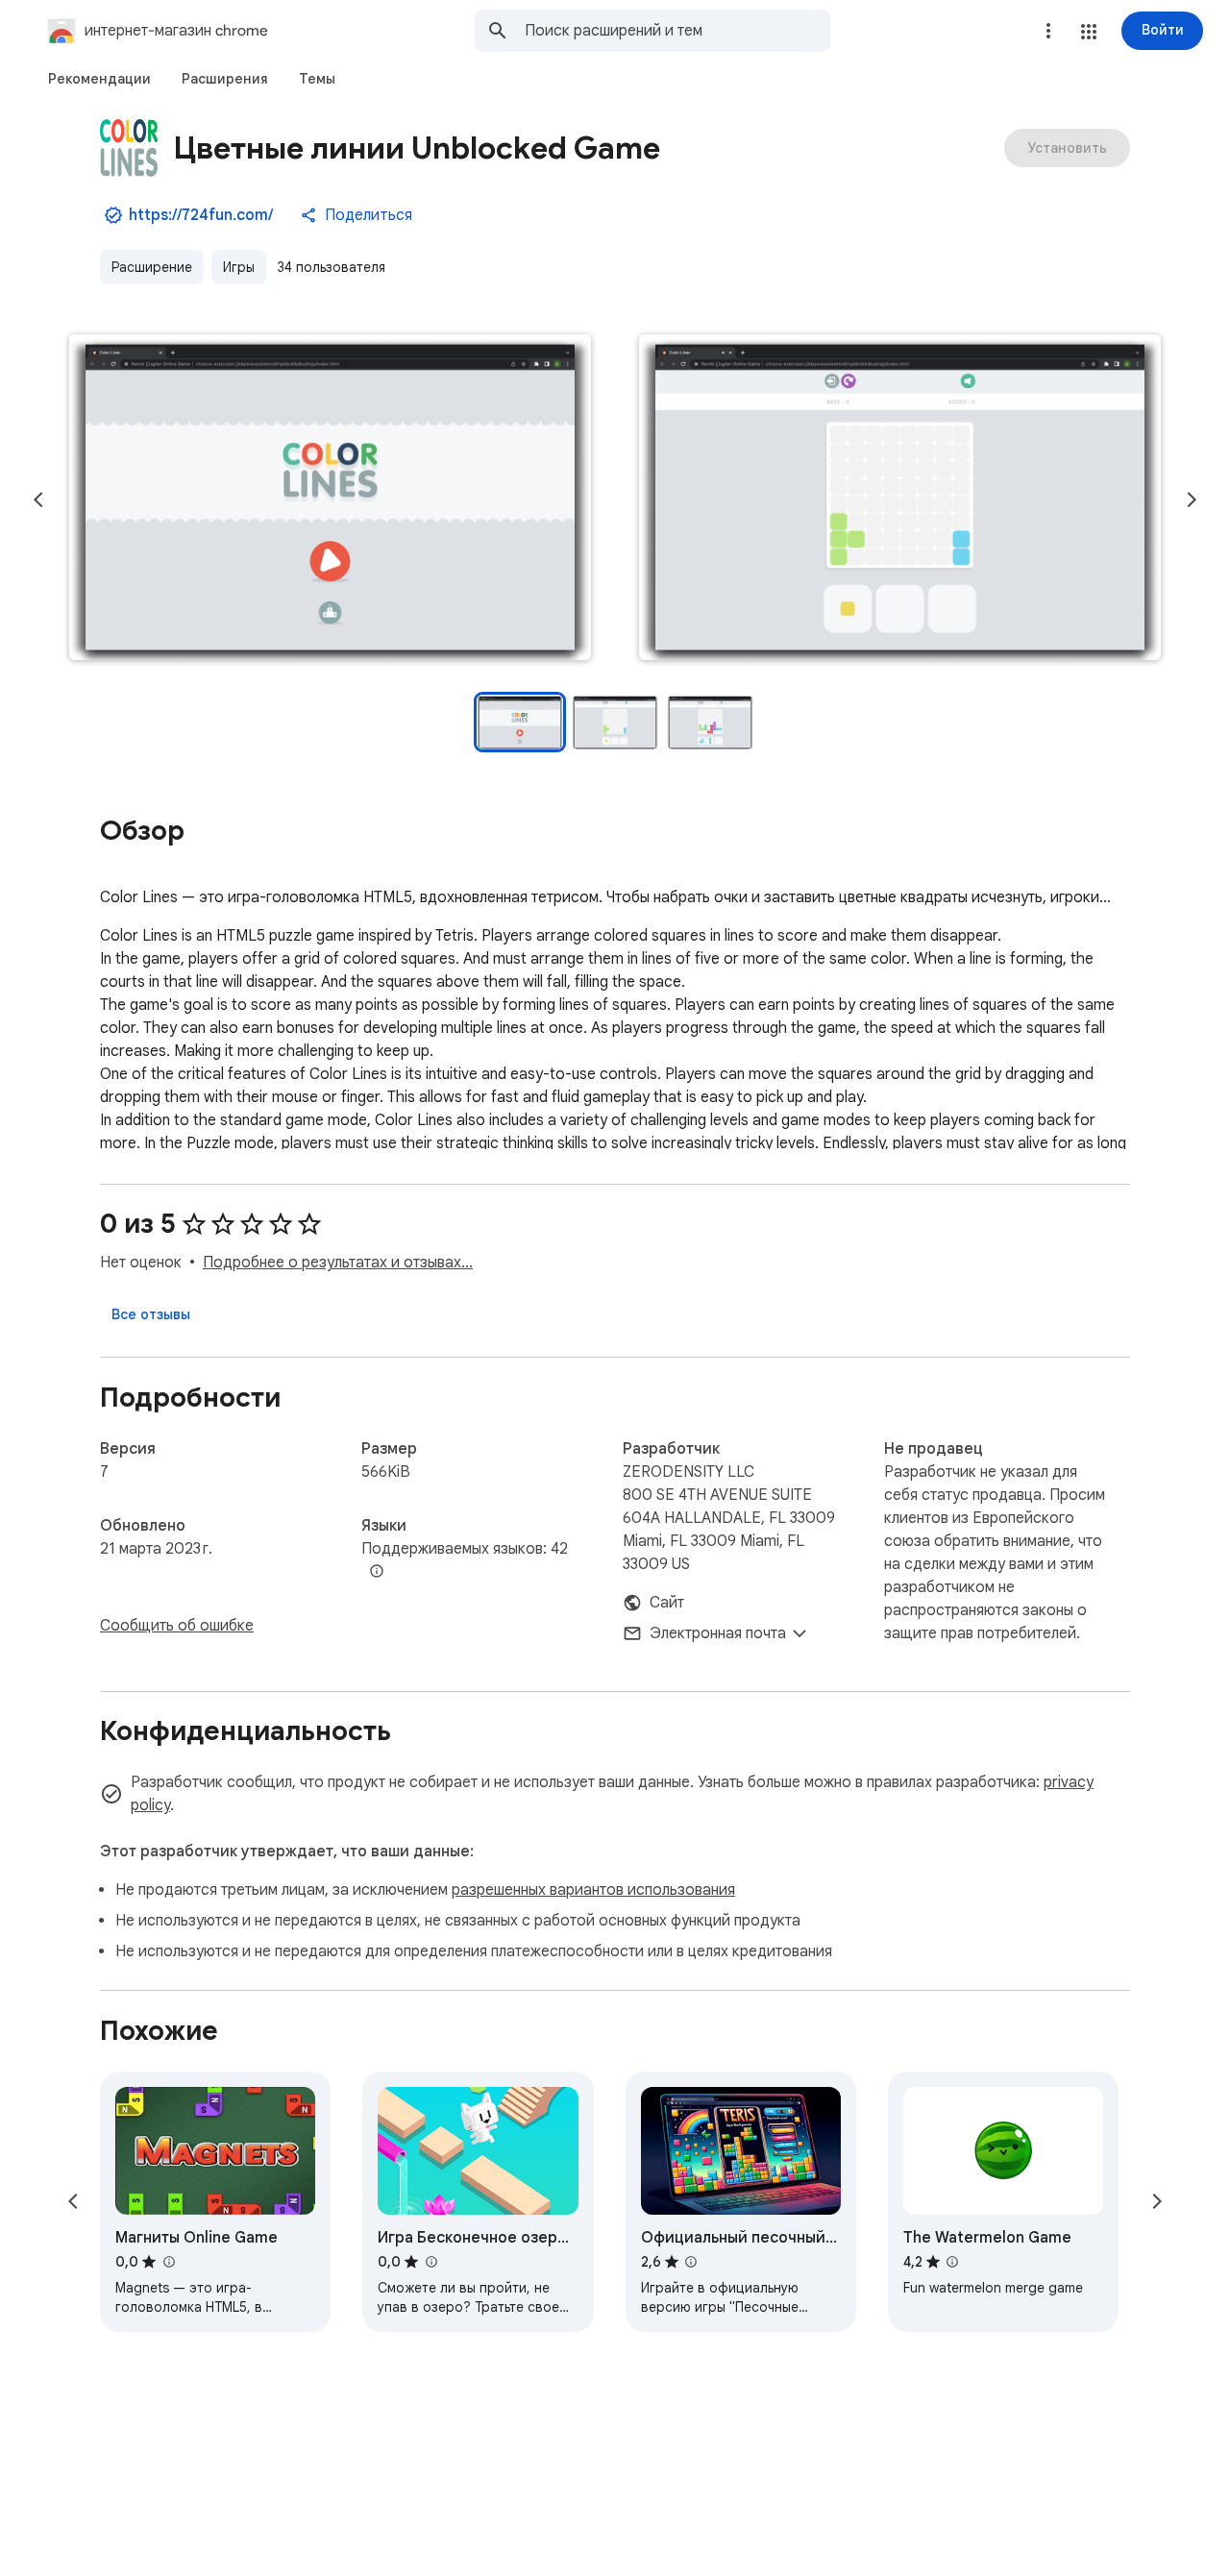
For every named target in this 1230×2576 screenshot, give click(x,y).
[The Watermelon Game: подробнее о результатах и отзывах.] (952, 2262)
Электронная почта (718, 1633)
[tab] (99, 79)
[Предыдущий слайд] (38, 500)
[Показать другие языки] (377, 1572)
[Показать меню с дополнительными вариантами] (1048, 31)
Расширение (152, 267)
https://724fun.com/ (201, 215)
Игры (239, 267)
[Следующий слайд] (1192, 500)
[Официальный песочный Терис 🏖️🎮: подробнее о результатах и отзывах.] (691, 2262)
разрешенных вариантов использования (593, 1890)
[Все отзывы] (151, 1314)
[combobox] (677, 31)
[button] (1089, 32)
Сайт (667, 1603)
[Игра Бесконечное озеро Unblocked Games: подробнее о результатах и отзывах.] (430, 2262)
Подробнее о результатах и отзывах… (338, 1263)
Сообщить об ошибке (177, 1626)
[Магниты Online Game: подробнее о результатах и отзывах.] (168, 2262)
